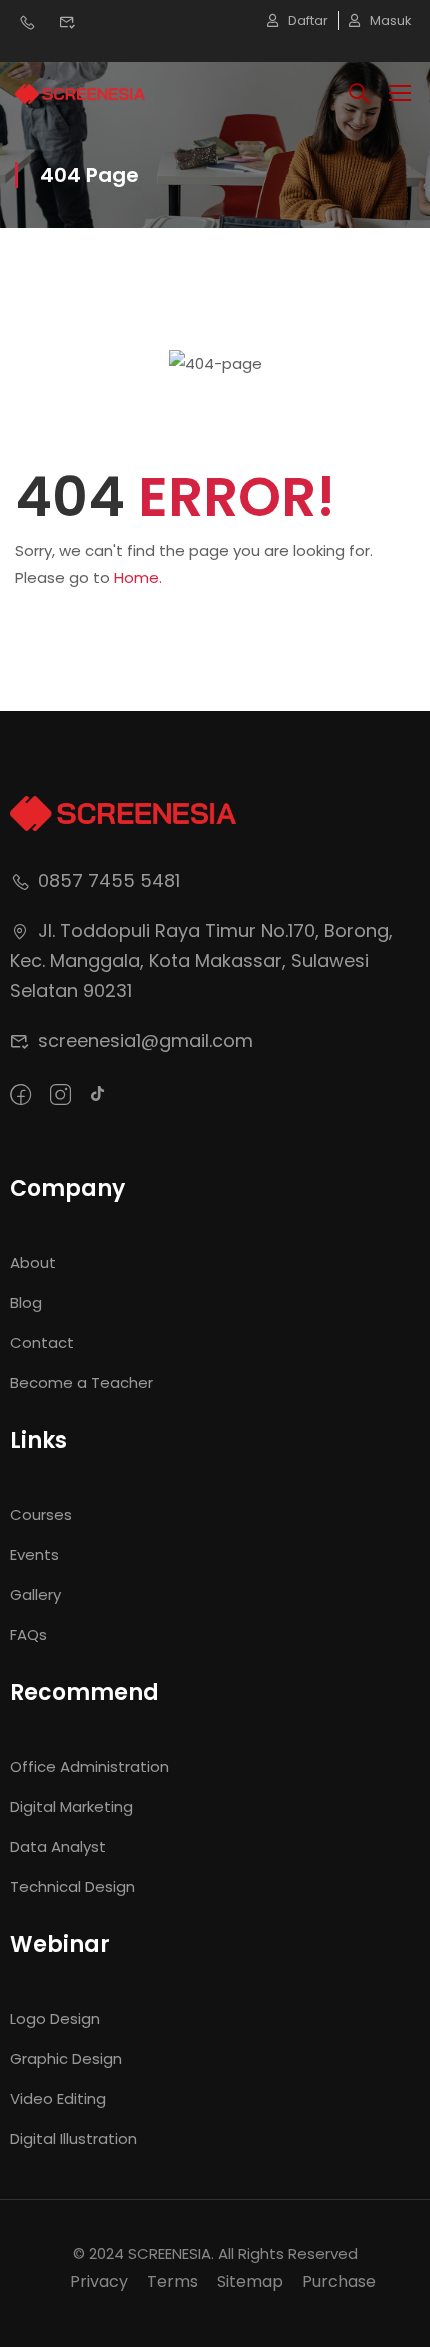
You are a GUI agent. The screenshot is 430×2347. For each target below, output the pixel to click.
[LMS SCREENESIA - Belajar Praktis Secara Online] (80, 92)
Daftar (308, 20)
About (33, 1262)
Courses (41, 1514)
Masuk (391, 20)
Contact (42, 1342)
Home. (138, 577)
